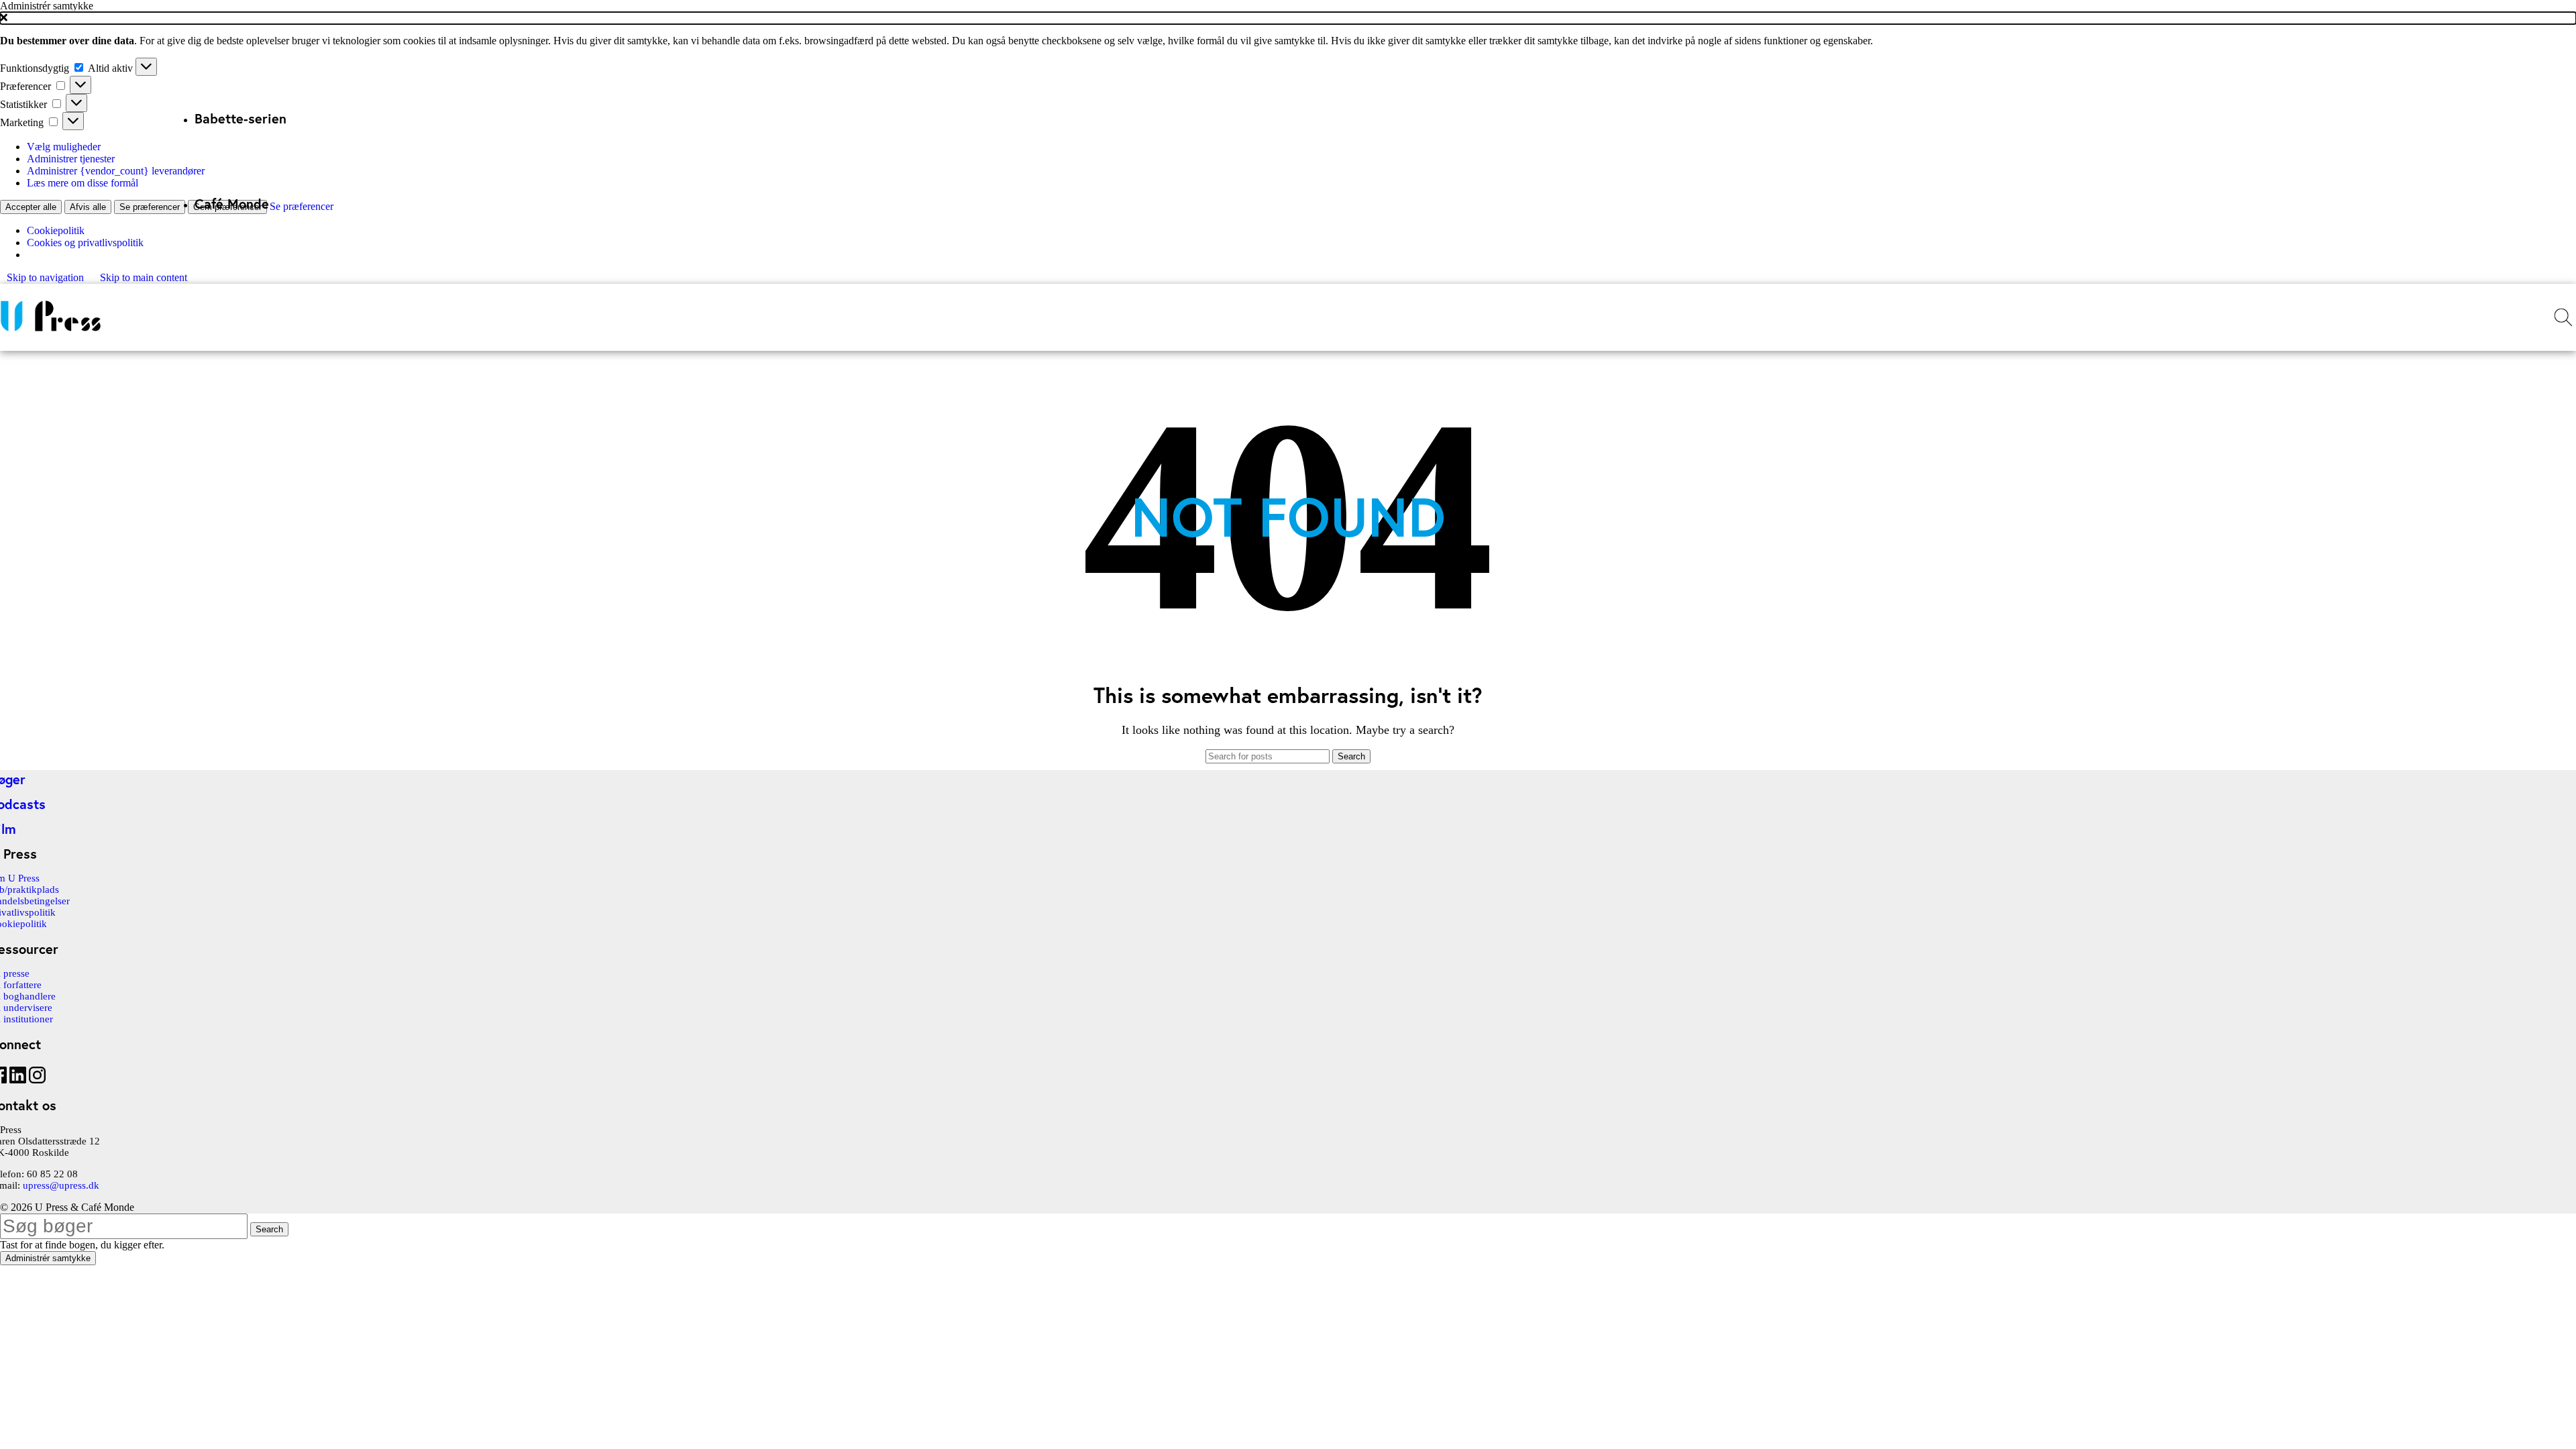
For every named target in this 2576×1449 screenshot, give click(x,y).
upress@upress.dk (61, 1185)
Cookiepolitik (56, 230)
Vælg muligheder (64, 147)
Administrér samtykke (48, 1258)
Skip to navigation (47, 277)
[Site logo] (50, 331)
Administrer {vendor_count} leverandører (116, 171)
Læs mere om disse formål (83, 183)
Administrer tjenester (71, 159)
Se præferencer (150, 207)
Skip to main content (144, 277)
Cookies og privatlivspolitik (85, 243)
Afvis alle (88, 207)
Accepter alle (31, 207)
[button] (1288, 18)
